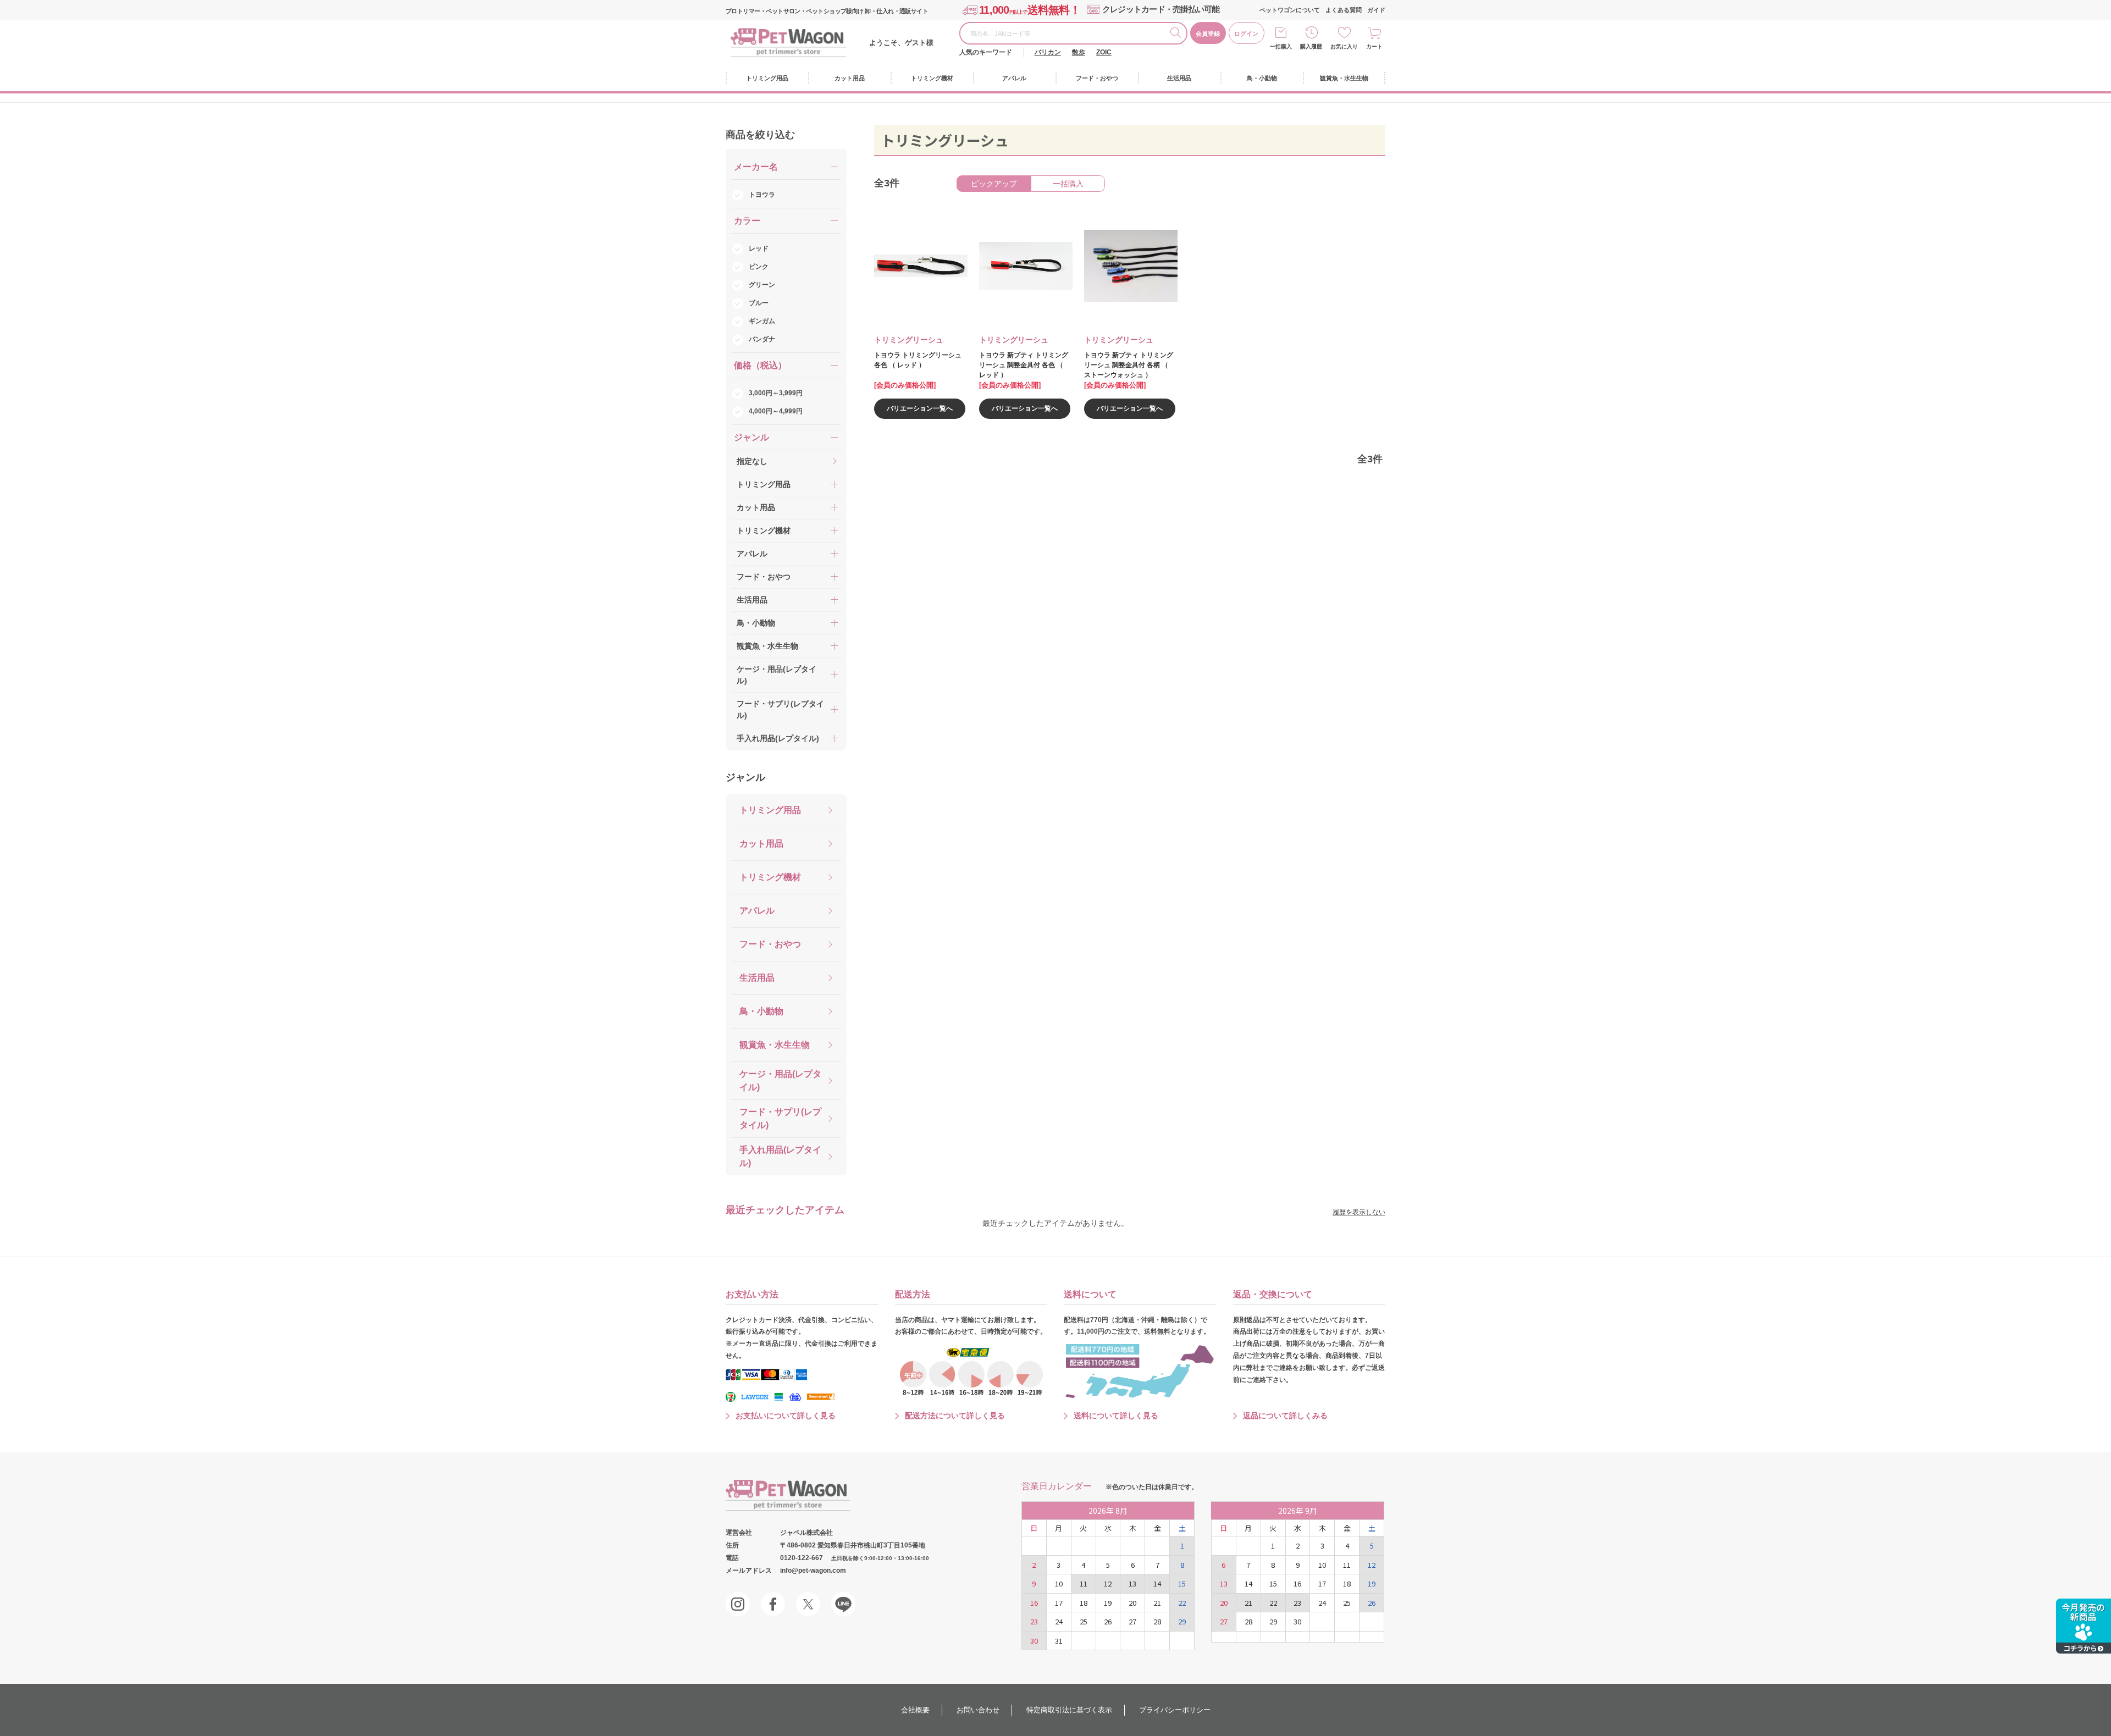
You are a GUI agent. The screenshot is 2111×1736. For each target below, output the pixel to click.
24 (1059, 1621)
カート (1374, 46)
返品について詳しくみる (1285, 1416)
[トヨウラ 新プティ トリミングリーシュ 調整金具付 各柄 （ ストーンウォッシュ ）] (1123, 266)
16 (1034, 1603)
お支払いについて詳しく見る (786, 1416)
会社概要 (915, 1710)
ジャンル (745, 777)
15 (1182, 1583)
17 (1059, 1603)
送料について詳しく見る (1116, 1416)
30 (1034, 1641)
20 (1132, 1603)
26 (1108, 1621)
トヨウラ (762, 195)
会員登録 (1208, 34)
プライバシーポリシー (1175, 1710)
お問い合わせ (978, 1710)
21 (1157, 1603)
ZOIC (1104, 52)
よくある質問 (1344, 10)
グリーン (762, 285)
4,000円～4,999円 (776, 411)
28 (1157, 1621)
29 (1182, 1621)
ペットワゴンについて (1290, 10)
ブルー (759, 303)
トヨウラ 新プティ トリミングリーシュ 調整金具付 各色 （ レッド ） (1024, 365)
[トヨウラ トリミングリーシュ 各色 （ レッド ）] (913, 266)
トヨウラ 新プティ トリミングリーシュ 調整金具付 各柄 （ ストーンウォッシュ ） (1129, 365)
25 (1084, 1621)
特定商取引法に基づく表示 (1069, 1710)
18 (1084, 1603)
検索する (1178, 34)
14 (1157, 1583)
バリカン (1048, 52)
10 (1059, 1583)
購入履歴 (1311, 46)
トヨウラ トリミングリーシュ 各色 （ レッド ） (918, 360)
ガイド (1376, 10)
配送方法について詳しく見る (955, 1416)
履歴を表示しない (1359, 1212)
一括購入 (1281, 46)
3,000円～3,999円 (776, 393)
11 (1084, 1583)
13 (1132, 1583)
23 (1034, 1621)
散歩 (1079, 52)
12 (1108, 1583)
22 (1182, 1603)
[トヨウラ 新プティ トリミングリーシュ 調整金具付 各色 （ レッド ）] (1018, 266)
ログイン (1246, 34)
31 (1059, 1641)
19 (1108, 1603)
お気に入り (1344, 46)
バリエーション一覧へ (920, 408)
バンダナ (762, 339)
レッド (759, 248)
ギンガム (762, 321)
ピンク (759, 267)
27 (1132, 1621)
